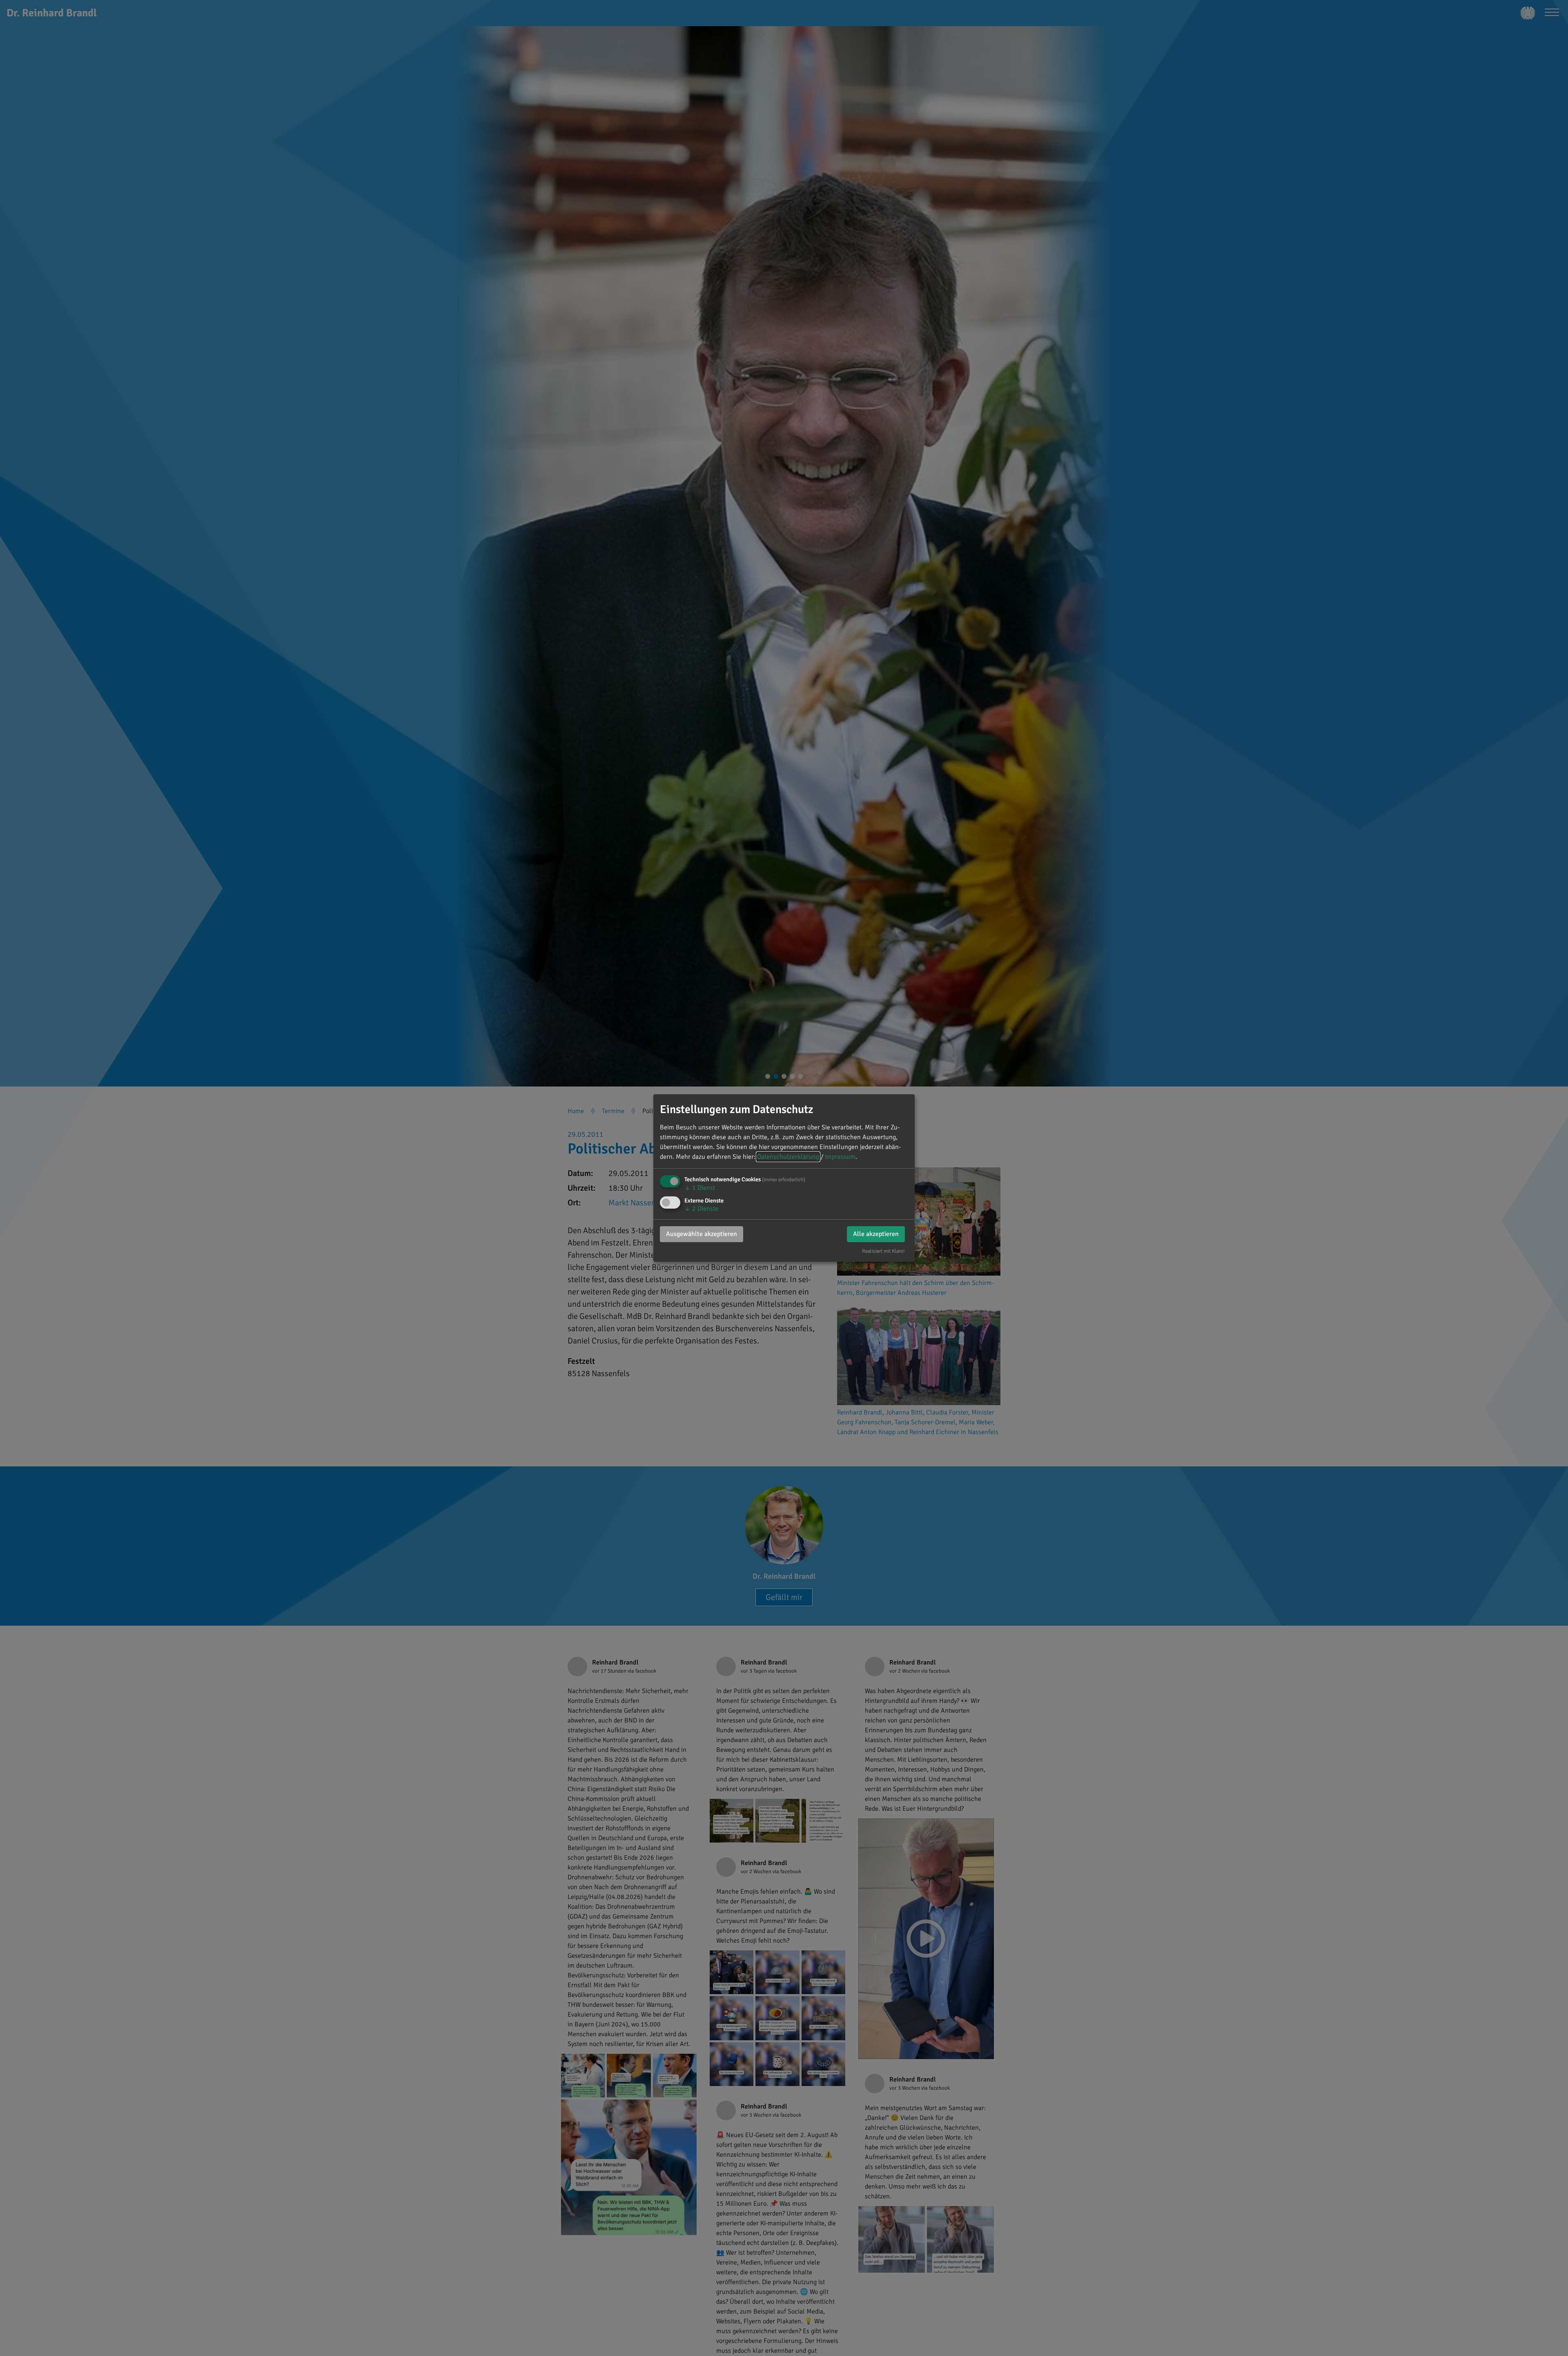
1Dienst (700, 1188)
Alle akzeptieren (876, 1234)
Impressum (840, 1157)
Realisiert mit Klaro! (883, 1251)
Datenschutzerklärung (788, 1157)
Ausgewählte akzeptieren (702, 1234)
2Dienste (701, 1209)
